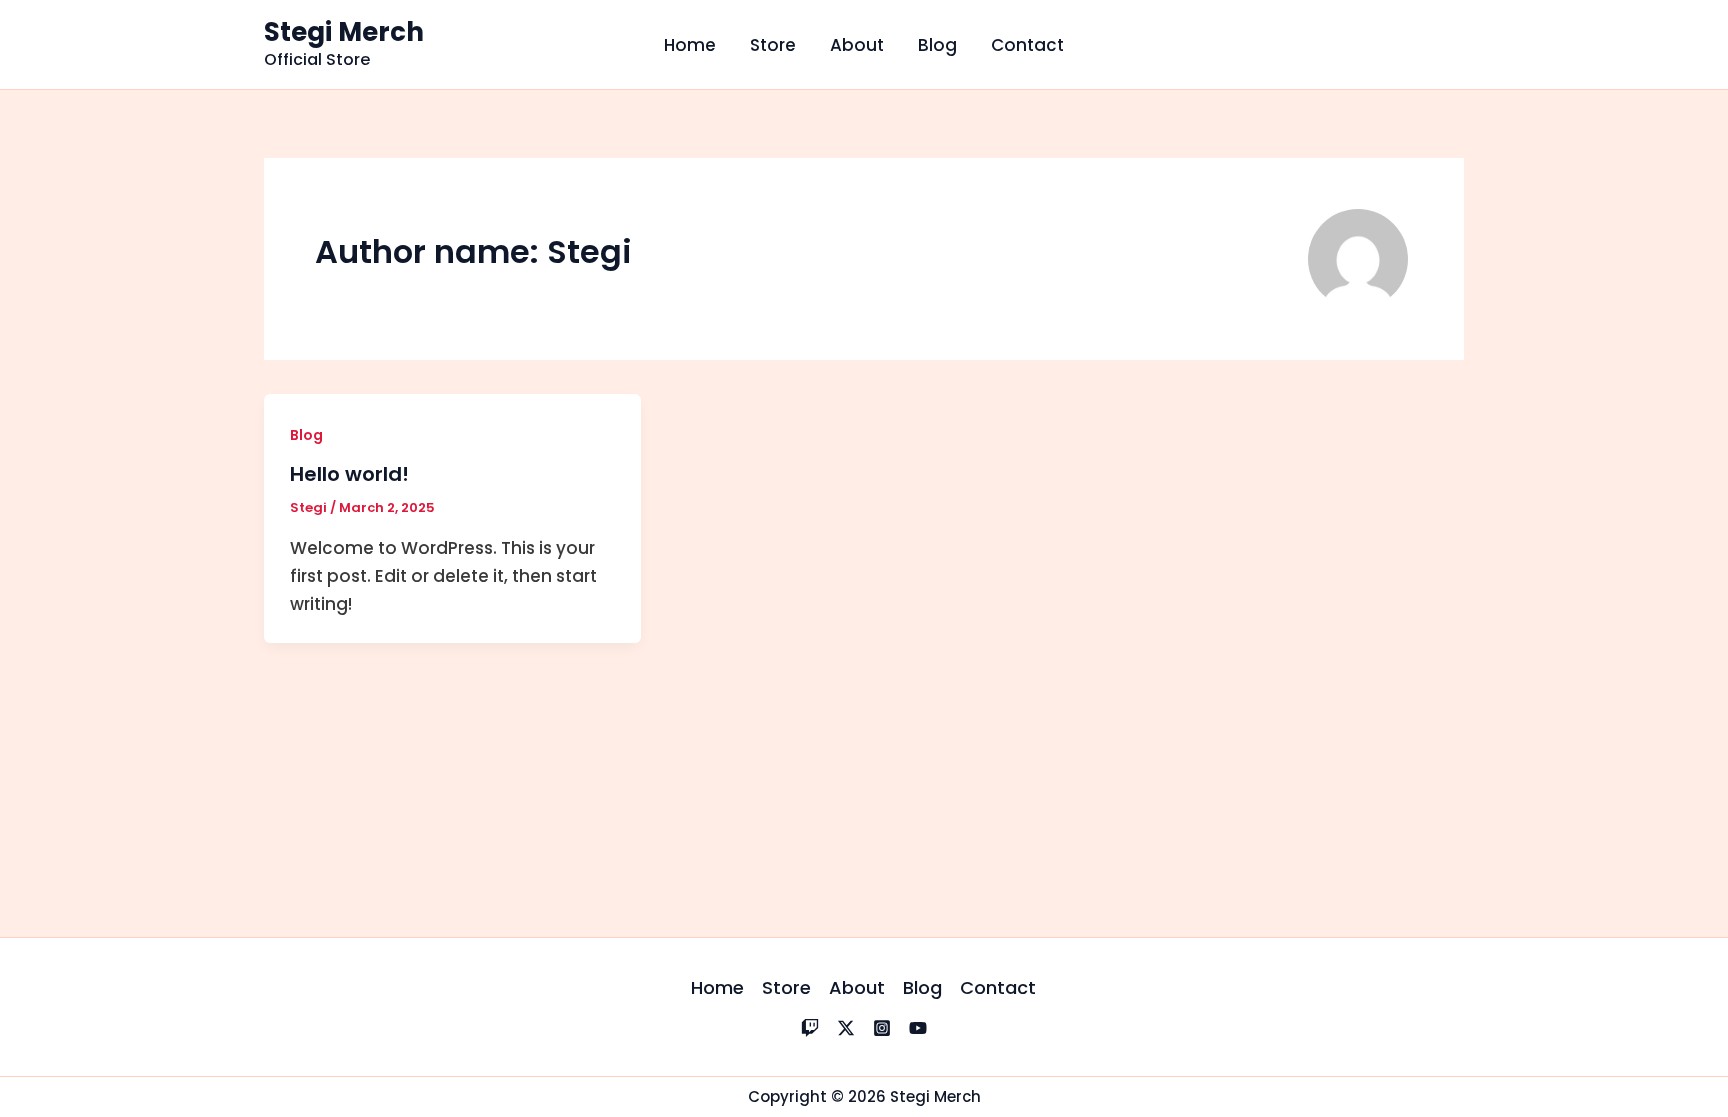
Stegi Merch (344, 32)
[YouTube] (918, 1028)
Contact (1027, 45)
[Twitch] (810, 1028)
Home (690, 45)
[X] (846, 1028)
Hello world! (349, 474)
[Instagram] (882, 1028)
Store (773, 45)
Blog (937, 45)
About (857, 45)
